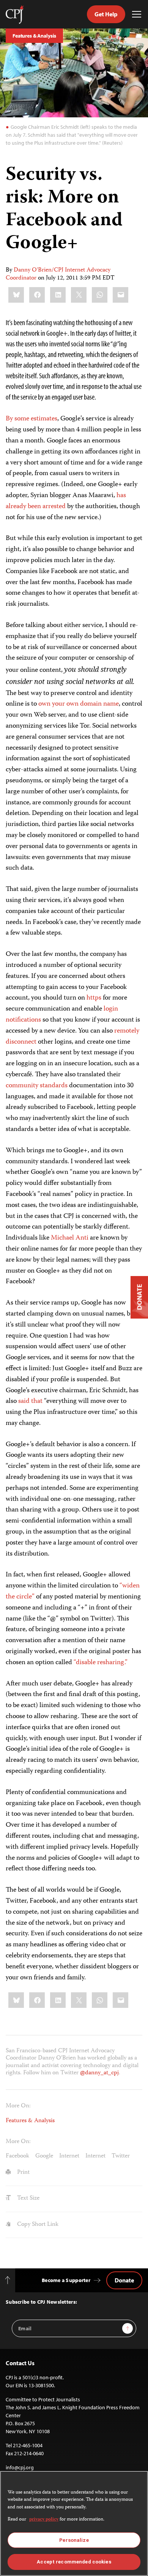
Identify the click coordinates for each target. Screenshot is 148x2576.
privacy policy (44, 2520)
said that (30, 1401)
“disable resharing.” (101, 1663)
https (94, 998)
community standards (37, 1086)
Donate (124, 2280)
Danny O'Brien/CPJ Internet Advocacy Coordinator (58, 274)
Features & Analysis (34, 36)
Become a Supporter (66, 2280)
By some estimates (31, 419)
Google (44, 2156)
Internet (69, 2156)
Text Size (28, 2199)
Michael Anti (70, 1238)
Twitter (121, 2156)
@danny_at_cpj (99, 2073)
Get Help (106, 14)
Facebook (17, 2156)
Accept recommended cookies (74, 2562)
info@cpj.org (20, 2467)
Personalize (74, 2540)
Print (23, 2173)
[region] (74, 2523)
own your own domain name (79, 704)
